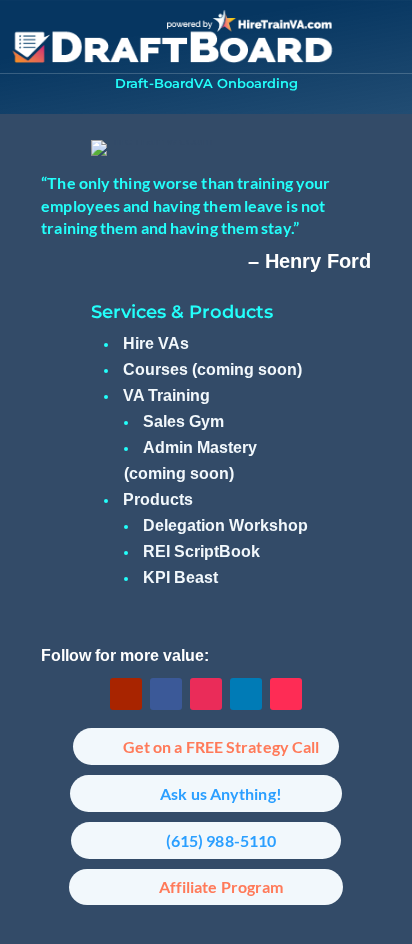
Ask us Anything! (221, 793)
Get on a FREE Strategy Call (221, 746)
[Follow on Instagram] (206, 694)
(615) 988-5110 (221, 840)
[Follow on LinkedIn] (246, 694)
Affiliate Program (221, 886)
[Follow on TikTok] (286, 694)
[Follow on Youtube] (126, 694)
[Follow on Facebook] (166, 694)
